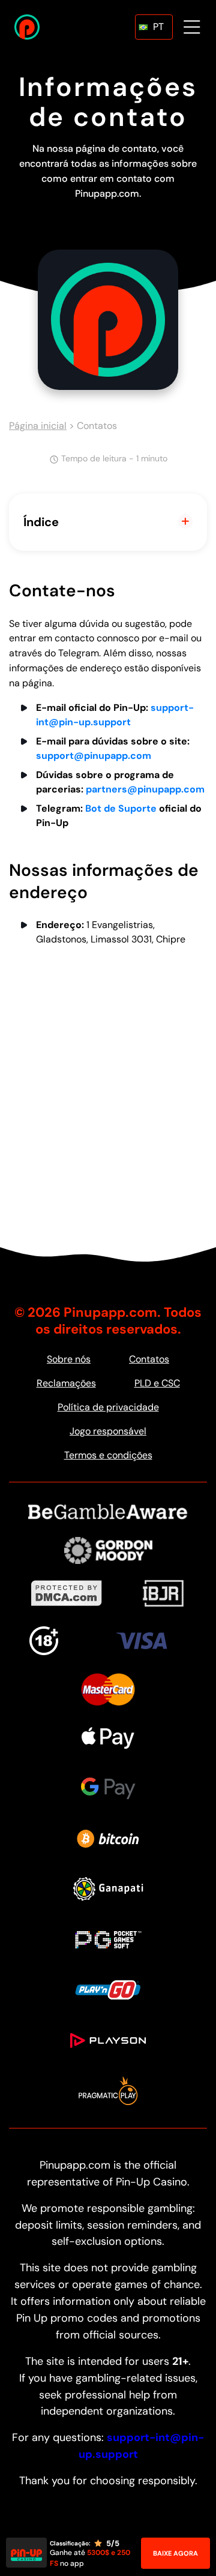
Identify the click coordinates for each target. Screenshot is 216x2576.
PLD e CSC (157, 1383)
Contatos (149, 1359)
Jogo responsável (108, 1431)
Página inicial (38, 426)
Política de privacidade (108, 1407)
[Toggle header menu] (192, 27)
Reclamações (66, 1383)
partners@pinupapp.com (145, 789)
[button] (154, 27)
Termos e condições (108, 1455)
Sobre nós (69, 1359)
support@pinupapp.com (94, 756)
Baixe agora (175, 2553)
